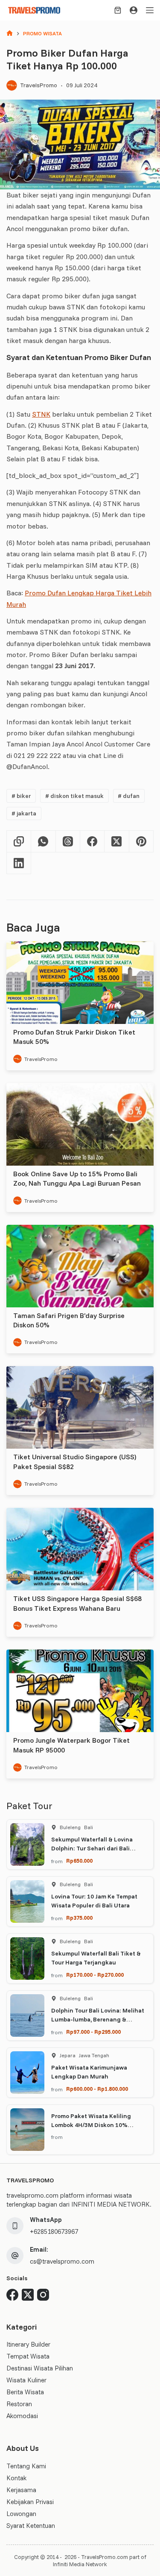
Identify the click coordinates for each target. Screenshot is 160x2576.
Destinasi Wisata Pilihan (40, 2368)
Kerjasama (21, 2490)
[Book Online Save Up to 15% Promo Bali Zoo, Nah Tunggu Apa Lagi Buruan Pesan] (80, 1124)
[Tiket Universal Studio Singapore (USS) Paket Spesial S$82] (80, 1407)
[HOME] (10, 34)
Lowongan (21, 2514)
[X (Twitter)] (117, 842)
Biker (21, 796)
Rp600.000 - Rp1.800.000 (97, 2089)
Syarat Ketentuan (31, 2526)
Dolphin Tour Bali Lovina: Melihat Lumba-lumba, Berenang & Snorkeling (98, 2019)
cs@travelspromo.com (62, 2261)
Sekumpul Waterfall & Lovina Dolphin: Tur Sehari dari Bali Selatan (92, 1848)
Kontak (16, 2478)
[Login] (134, 10)
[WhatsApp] (43, 842)
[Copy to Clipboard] (19, 842)
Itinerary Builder (28, 2344)
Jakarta (24, 813)
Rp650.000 (79, 1861)
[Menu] (150, 10)
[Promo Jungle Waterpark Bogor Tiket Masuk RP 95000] (80, 1691)
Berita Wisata (25, 2392)
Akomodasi (22, 2416)
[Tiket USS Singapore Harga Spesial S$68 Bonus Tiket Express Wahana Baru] (80, 1549)
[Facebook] (92, 842)
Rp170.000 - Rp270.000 (95, 1975)
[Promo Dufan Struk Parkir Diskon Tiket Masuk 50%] (80, 983)
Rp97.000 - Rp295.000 (93, 2032)
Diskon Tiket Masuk (74, 796)
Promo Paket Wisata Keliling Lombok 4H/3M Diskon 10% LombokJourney (91, 2125)
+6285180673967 (54, 2231)
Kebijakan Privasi (30, 2502)
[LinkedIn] (19, 863)
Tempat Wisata (28, 2356)
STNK (41, 414)
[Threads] (68, 842)
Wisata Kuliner (26, 2380)
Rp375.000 (79, 1918)
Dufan (129, 796)
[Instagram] (43, 2295)
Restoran (19, 2404)
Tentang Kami (26, 2466)
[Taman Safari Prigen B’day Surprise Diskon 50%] (80, 1266)
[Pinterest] (141, 842)
